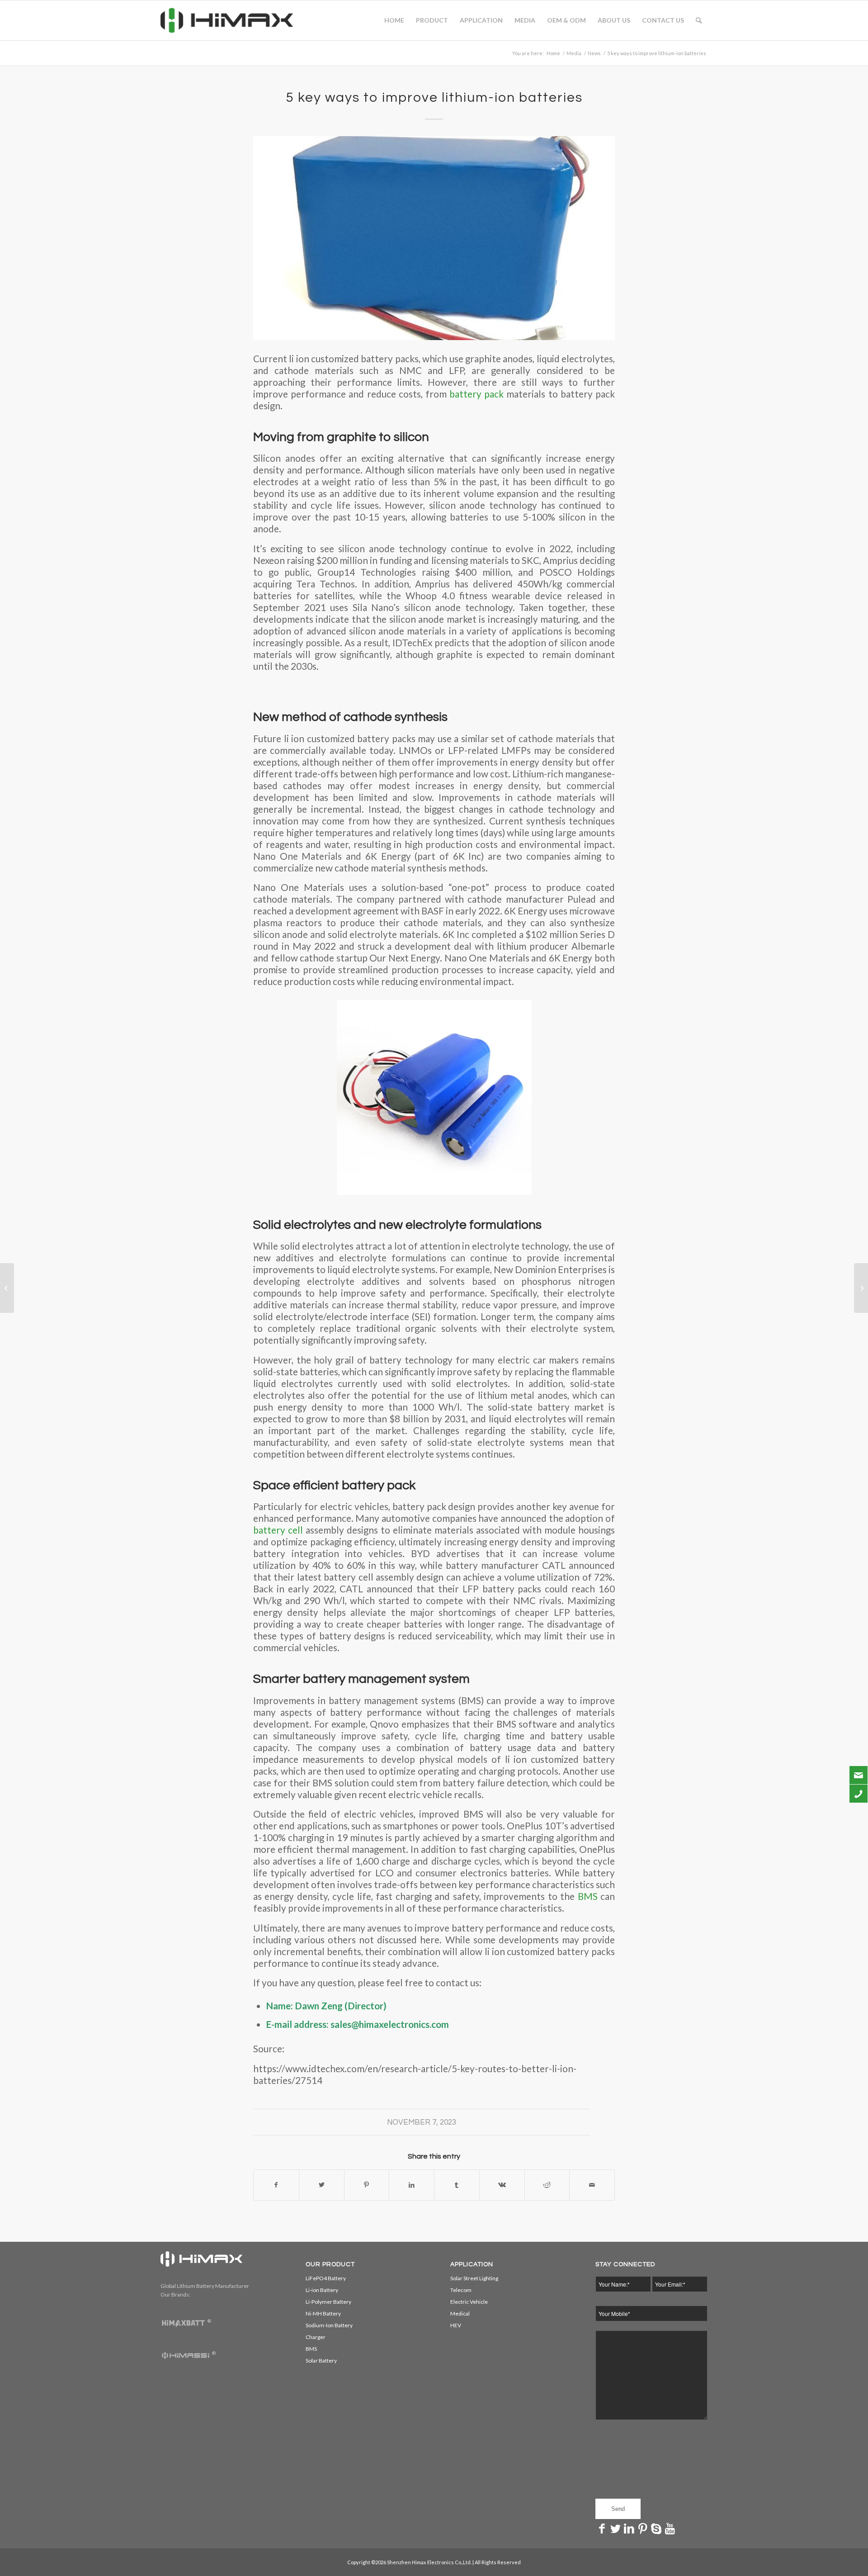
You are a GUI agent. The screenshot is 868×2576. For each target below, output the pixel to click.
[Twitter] (616, 2528)
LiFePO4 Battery (326, 2278)
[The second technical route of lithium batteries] (7, 1288)
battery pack (475, 394)
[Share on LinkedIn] (412, 2185)
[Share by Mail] (592, 2185)
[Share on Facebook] (276, 2185)
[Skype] (656, 2528)
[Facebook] (602, 2528)
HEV (456, 2325)
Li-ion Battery (322, 2290)
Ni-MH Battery (323, 2313)
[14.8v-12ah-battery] (434, 238)
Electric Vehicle (469, 2302)
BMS (588, 1896)
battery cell (278, 1530)
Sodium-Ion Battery (329, 2325)
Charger (316, 2337)
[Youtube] (670, 2528)
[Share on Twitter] (322, 2185)
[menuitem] (394, 20)
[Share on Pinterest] (367, 2185)
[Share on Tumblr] (457, 2185)
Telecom (461, 2290)
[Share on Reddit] (547, 2185)
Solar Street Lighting (474, 2278)
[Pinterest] (643, 2528)
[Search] (699, 20)
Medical (460, 2313)
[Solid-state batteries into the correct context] (861, 1288)
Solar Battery (321, 2361)
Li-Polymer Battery (328, 2302)
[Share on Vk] (502, 2185)
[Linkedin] (629, 2528)
